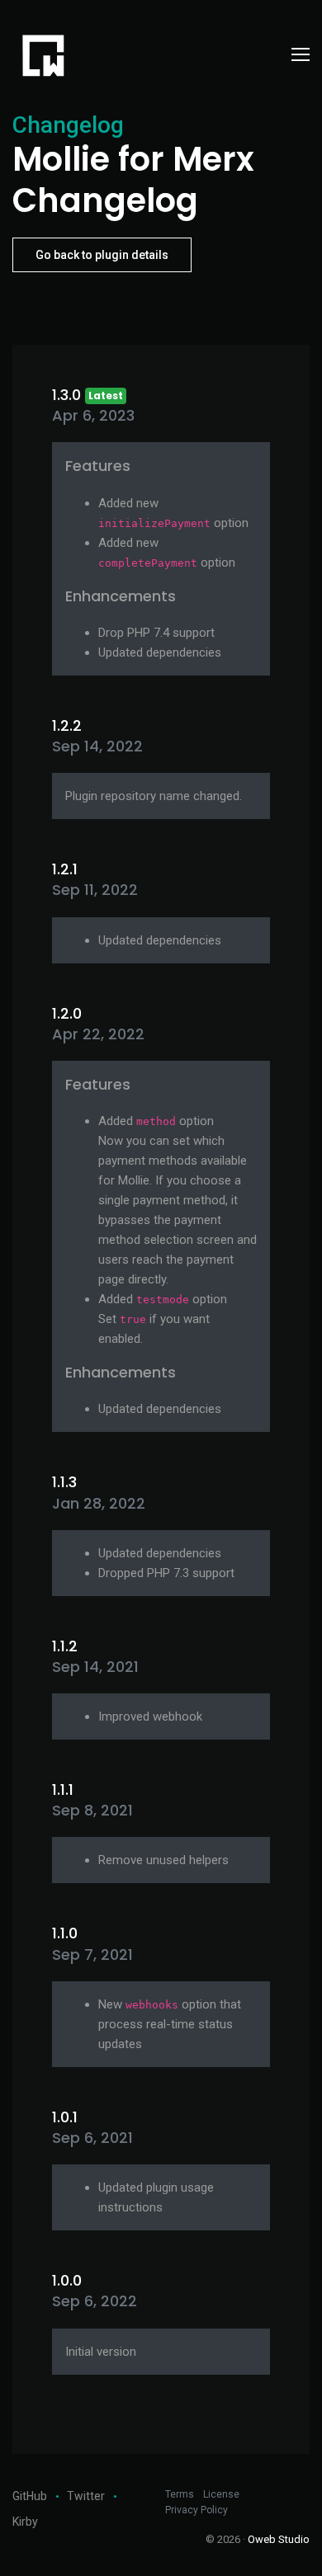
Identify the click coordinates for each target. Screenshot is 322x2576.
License (221, 2494)
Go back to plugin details (102, 255)
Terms (180, 2494)
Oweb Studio (279, 2539)
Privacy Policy (197, 2510)
